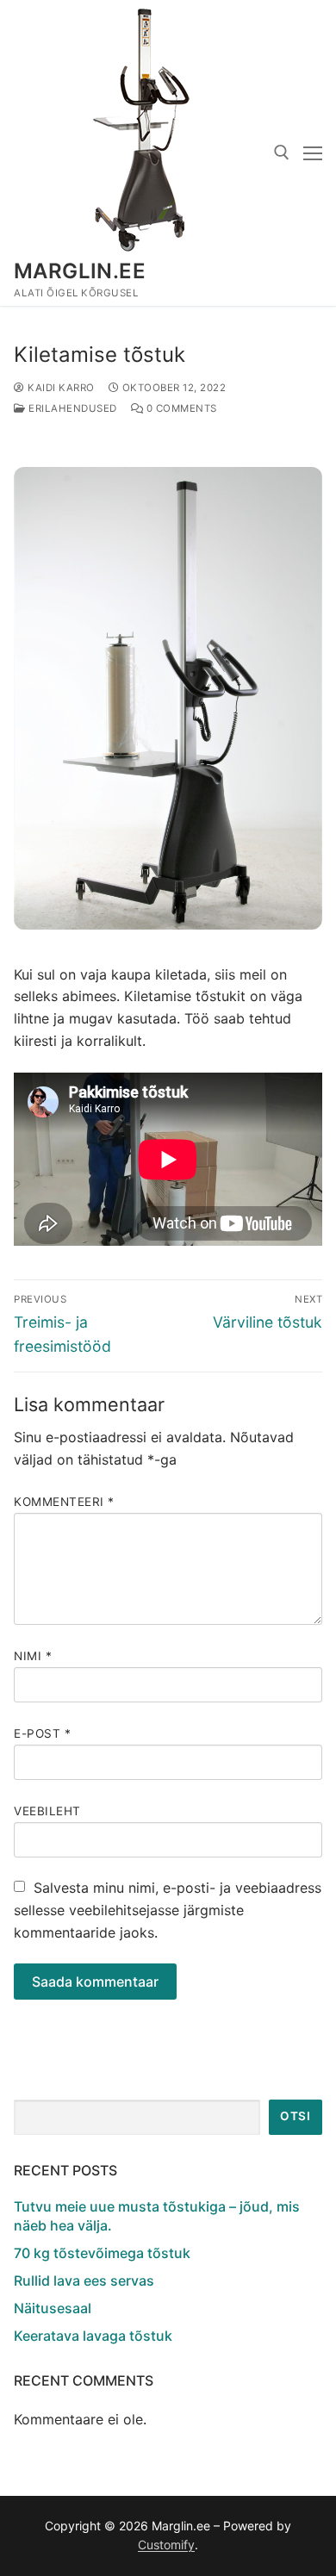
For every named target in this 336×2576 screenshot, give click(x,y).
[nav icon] (313, 153)
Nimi (33, 1656)
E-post (42, 1733)
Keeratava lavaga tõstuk (93, 2336)
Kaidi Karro (60, 388)
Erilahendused (72, 408)
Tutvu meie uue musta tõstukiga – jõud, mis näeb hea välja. (157, 2216)
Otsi (295, 2116)
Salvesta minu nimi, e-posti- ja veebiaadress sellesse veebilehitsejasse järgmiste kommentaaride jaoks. (168, 1910)
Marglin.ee (80, 271)
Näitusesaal (53, 2308)
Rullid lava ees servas (84, 2280)
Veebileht (47, 1811)
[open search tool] (282, 152)
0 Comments (180, 408)
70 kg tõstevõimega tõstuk (102, 2253)
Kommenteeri (64, 1502)
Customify (166, 2545)
